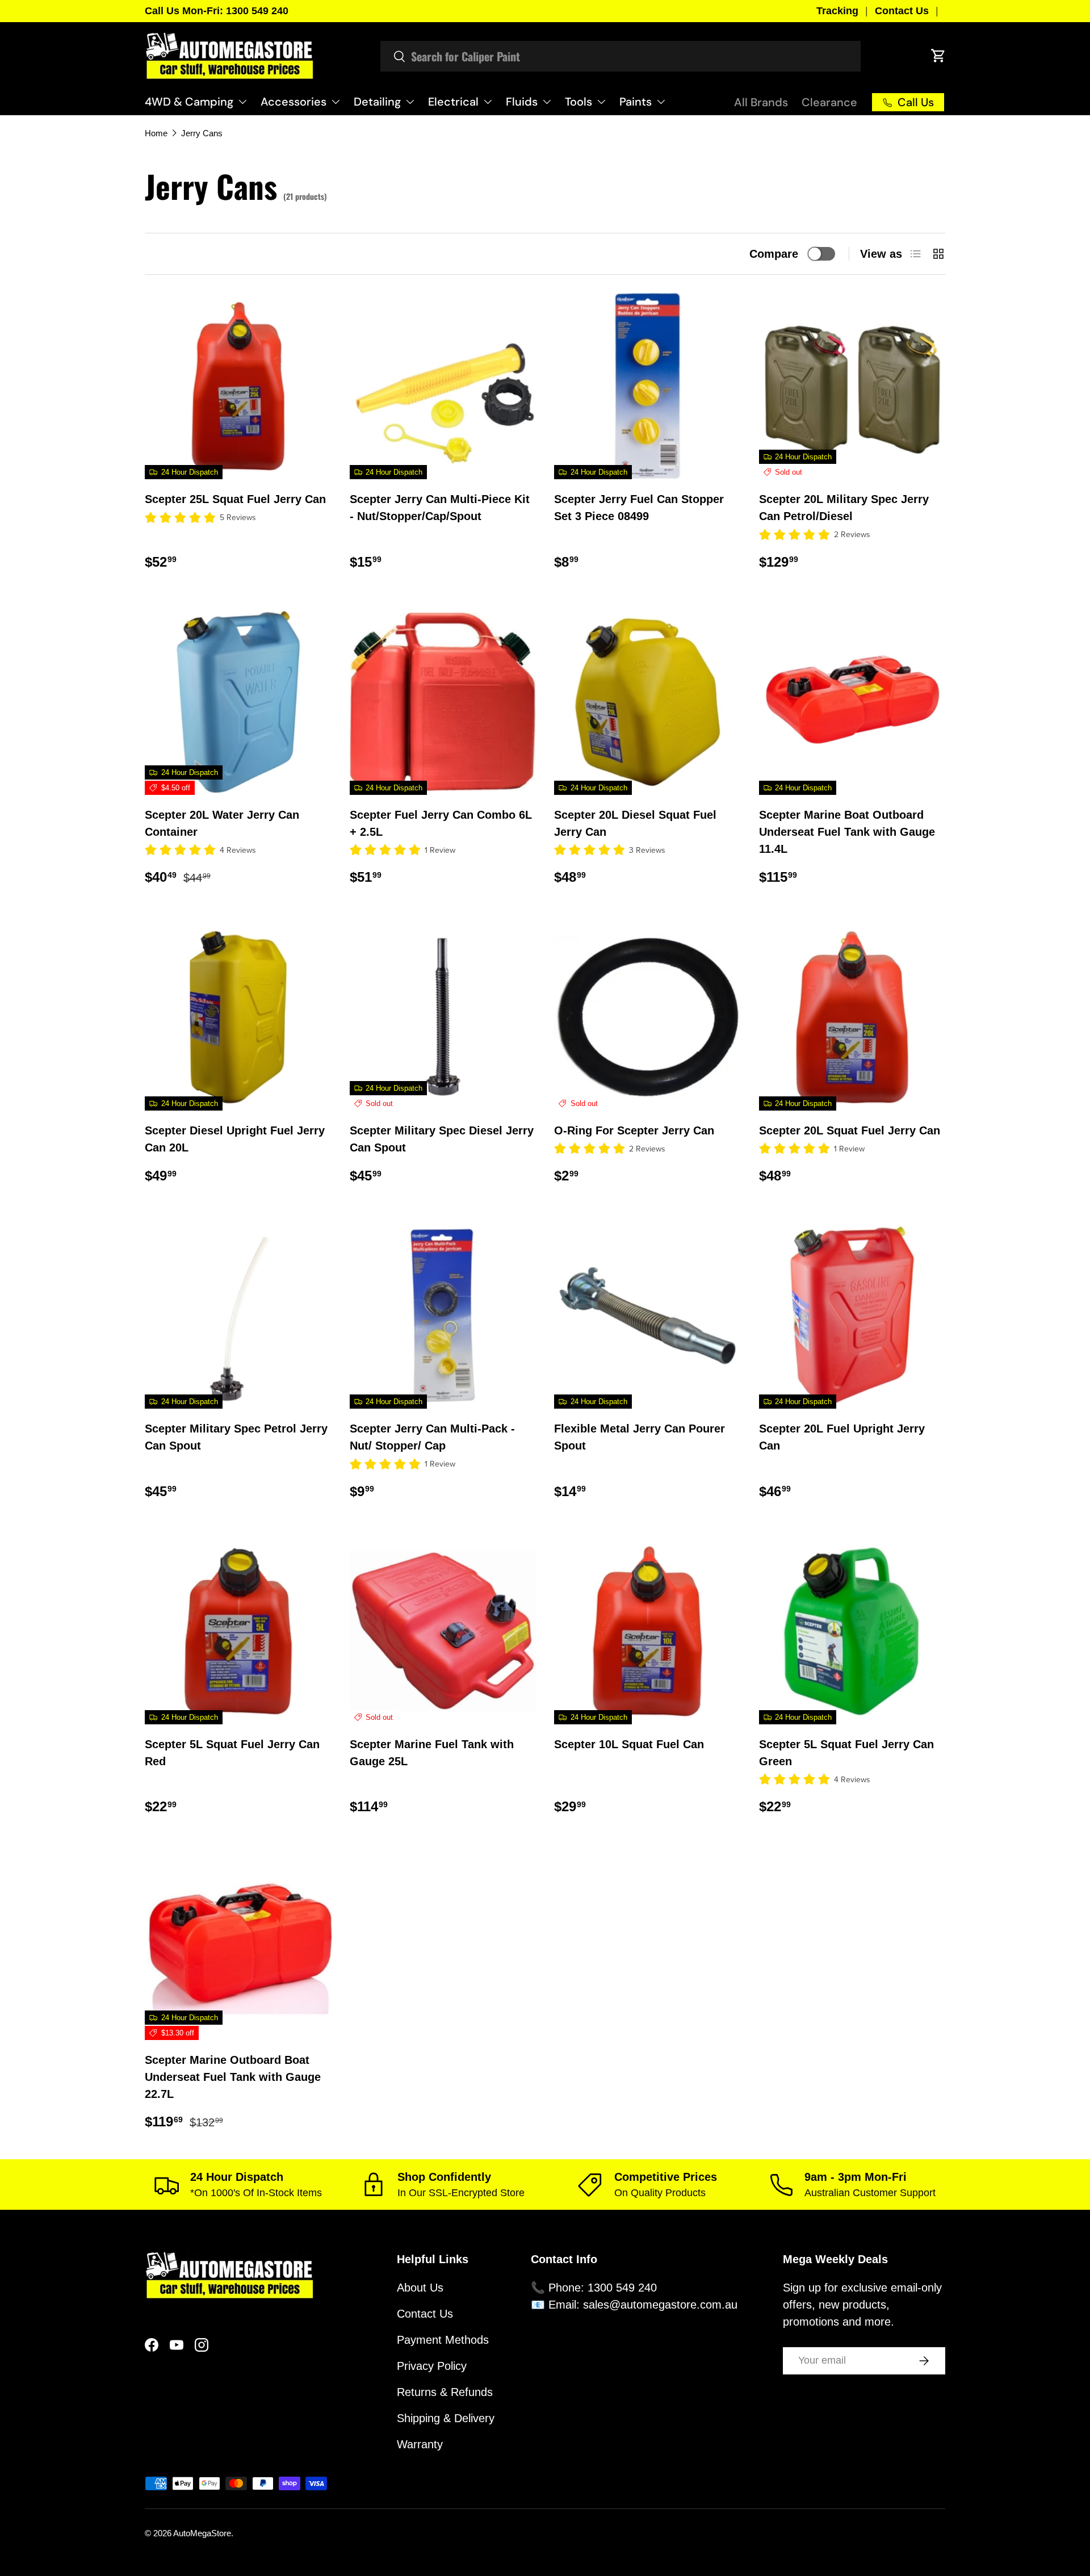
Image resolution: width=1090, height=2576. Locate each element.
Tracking (837, 11)
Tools (578, 102)
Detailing (377, 102)
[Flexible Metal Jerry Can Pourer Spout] (647, 1316)
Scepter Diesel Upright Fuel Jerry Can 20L (235, 1139)
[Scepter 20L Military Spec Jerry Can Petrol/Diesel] (852, 386)
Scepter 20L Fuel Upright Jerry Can (842, 1437)
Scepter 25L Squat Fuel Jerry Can (235, 499)
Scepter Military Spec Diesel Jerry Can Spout (442, 1139)
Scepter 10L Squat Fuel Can (629, 1744)
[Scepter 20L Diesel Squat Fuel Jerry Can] (647, 702)
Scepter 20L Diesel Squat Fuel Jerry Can (635, 823)
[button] (938, 56)
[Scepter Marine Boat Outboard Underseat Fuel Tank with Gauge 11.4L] (852, 702)
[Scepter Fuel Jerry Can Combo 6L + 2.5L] (443, 702)
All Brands (761, 102)
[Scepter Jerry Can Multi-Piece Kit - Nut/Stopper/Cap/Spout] (443, 386)
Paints (636, 102)
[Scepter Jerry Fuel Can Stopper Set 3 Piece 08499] (647, 386)
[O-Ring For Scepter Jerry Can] (647, 1017)
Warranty (420, 2444)
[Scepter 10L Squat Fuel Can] (647, 1632)
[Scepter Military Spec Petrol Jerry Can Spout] (238, 1316)
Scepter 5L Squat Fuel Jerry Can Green (846, 1753)
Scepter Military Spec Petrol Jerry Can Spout (236, 1437)
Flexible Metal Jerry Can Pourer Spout (640, 1437)
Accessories (294, 102)
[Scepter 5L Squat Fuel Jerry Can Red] (238, 1632)
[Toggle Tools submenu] (601, 102)
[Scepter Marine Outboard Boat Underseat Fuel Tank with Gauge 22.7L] (238, 1947)
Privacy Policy (432, 2366)
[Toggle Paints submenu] (661, 102)
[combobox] (621, 56)
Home (156, 133)
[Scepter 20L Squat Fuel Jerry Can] (852, 1017)
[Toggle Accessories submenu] (336, 102)
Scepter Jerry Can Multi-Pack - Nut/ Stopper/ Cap (432, 1437)
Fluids (522, 102)
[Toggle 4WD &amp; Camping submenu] (242, 102)
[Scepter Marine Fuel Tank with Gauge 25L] (443, 1632)
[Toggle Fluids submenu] (547, 102)
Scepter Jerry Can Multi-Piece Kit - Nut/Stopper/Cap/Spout (440, 508)
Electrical (453, 102)
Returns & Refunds (445, 2392)
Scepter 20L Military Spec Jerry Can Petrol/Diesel (844, 508)
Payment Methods (443, 2340)
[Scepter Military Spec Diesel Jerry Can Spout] (443, 1017)
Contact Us (902, 11)
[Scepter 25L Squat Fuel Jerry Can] (238, 386)
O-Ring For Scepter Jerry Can (634, 1130)
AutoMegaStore (202, 2533)
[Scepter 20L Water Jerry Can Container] (238, 702)
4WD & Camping (189, 102)
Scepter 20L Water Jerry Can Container (222, 823)
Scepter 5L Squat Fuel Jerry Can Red (232, 1753)
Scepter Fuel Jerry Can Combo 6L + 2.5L (441, 823)
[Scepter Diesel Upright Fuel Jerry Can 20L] (238, 1017)
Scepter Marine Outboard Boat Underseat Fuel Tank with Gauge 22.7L (233, 2077)
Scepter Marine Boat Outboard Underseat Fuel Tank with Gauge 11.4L (847, 832)
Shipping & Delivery (446, 2418)
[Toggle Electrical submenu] (488, 102)
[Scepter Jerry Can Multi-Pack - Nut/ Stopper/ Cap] (443, 1316)
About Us (420, 2288)
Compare (774, 254)
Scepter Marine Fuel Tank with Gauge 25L (432, 1753)
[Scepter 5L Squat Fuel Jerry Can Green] (852, 1632)
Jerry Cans (202, 133)
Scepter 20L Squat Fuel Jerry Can (850, 1130)
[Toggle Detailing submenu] (410, 102)
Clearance (829, 102)
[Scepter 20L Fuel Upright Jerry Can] (852, 1316)
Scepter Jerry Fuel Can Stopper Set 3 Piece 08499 (639, 508)
